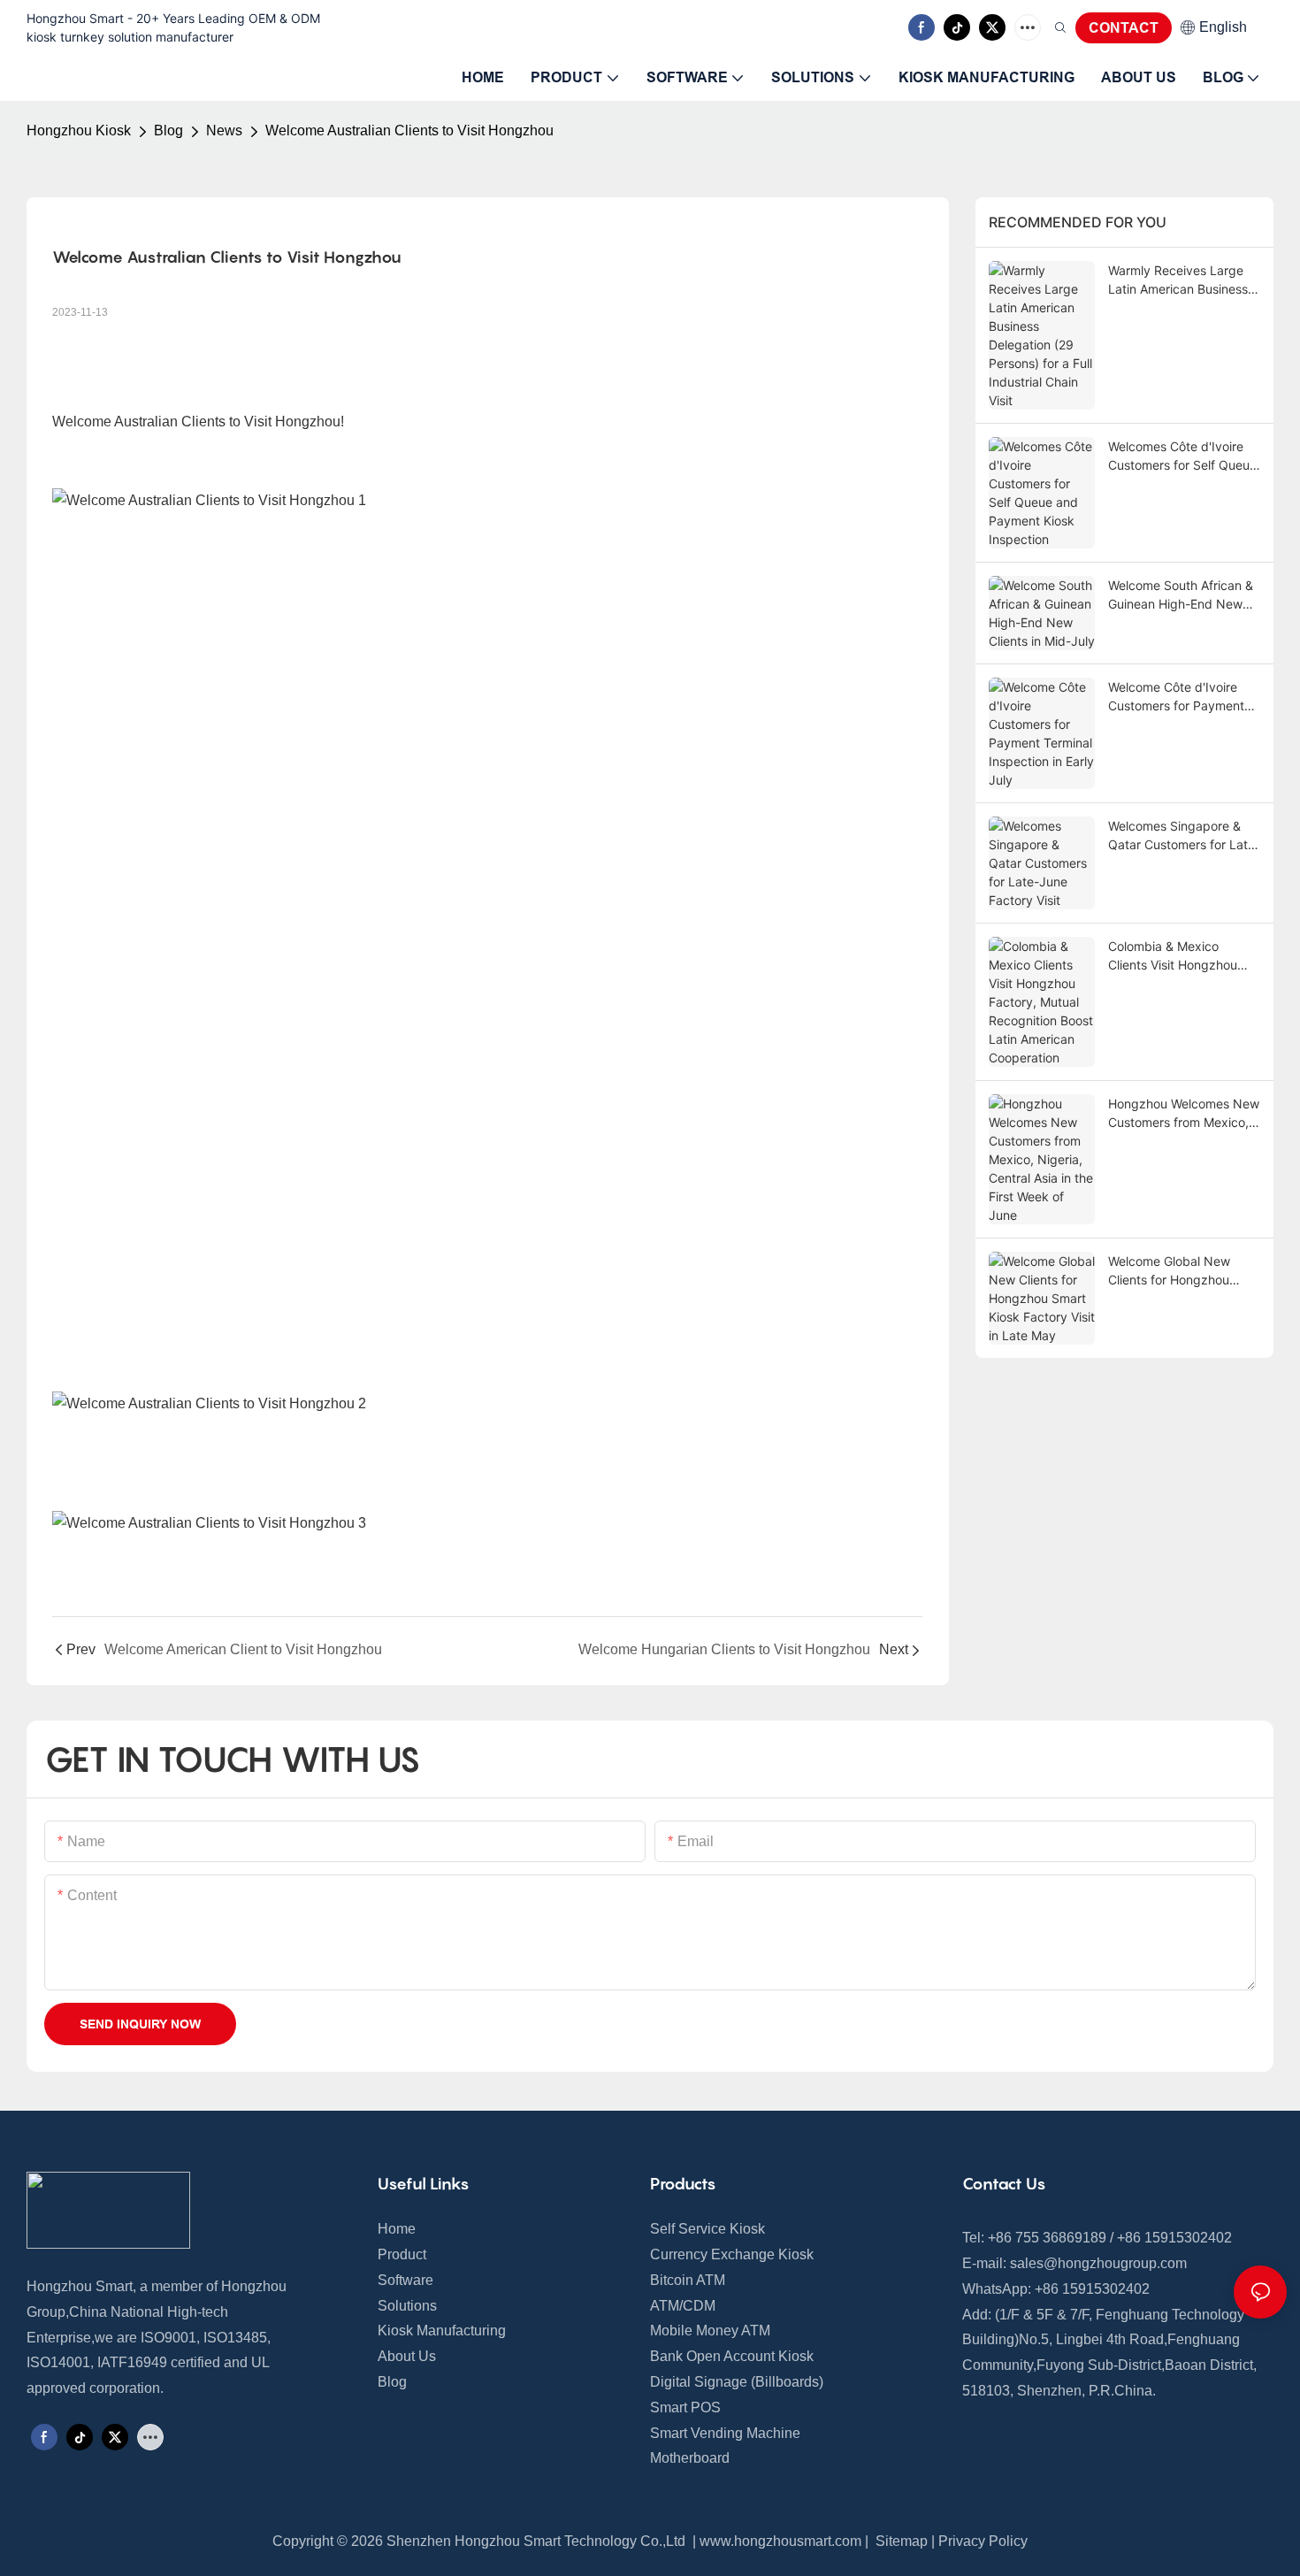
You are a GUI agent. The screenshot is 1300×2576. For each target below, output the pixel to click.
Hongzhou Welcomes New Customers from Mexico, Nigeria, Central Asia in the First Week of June (1184, 1114)
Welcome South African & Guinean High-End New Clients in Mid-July (1181, 595)
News (224, 130)
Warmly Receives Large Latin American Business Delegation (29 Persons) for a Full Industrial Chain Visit (1179, 280)
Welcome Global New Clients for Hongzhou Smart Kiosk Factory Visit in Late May (1180, 1271)
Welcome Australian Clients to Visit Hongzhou (409, 130)
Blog (168, 130)
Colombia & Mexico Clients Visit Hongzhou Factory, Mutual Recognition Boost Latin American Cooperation (1176, 956)
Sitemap (900, 2541)
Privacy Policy (983, 2541)
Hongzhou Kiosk (79, 130)
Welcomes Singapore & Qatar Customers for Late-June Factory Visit (1184, 836)
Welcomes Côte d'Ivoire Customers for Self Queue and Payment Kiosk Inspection (1182, 456)
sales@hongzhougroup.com (1098, 2263)
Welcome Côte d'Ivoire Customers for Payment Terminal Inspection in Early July (1176, 697)
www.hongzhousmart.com (780, 2541)
